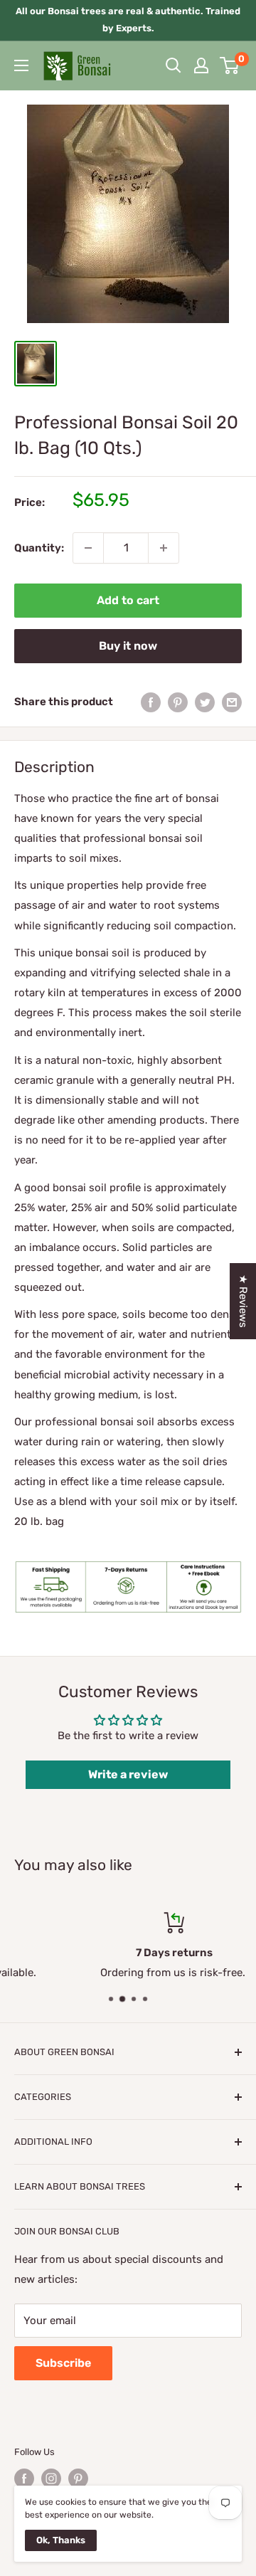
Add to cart (128, 600)
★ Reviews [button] (243, 1301)
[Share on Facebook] (151, 702)
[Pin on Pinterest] (178, 702)
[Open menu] (21, 65)
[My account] (201, 65)
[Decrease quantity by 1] (88, 548)
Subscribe (63, 2363)
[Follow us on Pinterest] (78, 2479)
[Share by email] (232, 702)
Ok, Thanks (61, 2540)
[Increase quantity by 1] (164, 548)
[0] (230, 65)
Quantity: (39, 548)
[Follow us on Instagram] (51, 2479)
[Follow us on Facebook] (24, 2479)
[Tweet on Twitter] (205, 702)
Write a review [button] (128, 1774)
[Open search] (174, 65)
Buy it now (128, 646)
